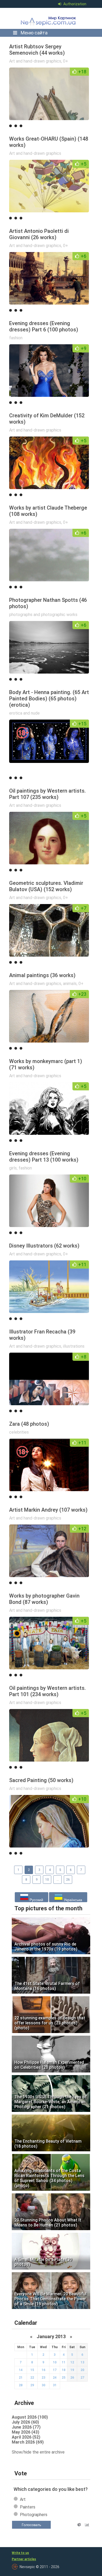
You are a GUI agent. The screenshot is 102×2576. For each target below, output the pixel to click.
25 (64, 2378)
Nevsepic (49, 18)
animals (70, 984)
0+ (66, 61)
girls (13, 1168)
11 (64, 2362)
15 (32, 2370)
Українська (72, 1900)
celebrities (19, 1432)
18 (64, 2370)
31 (55, 2385)
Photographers (34, 2515)
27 (82, 2378)
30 (43, 2385)
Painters (28, 2507)
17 (55, 2370)
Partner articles (24, 2559)
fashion (16, 338)
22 (32, 2378)
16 (43, 2370)
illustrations (74, 1346)
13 (82, 2362)
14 (21, 2370)
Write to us (20, 2553)
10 (47, 1880)
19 (72, 2370)
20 (82, 2370)
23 (43, 2378)
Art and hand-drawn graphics (35, 61)
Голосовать (31, 2525)
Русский (36, 1900)
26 (68, 1880)
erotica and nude (24, 713)
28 (21, 2385)
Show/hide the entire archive (38, 2452)
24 (55, 2378)
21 (21, 2378)
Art (23, 2499)
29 (32, 2385)
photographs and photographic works (43, 615)
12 (72, 2362)
